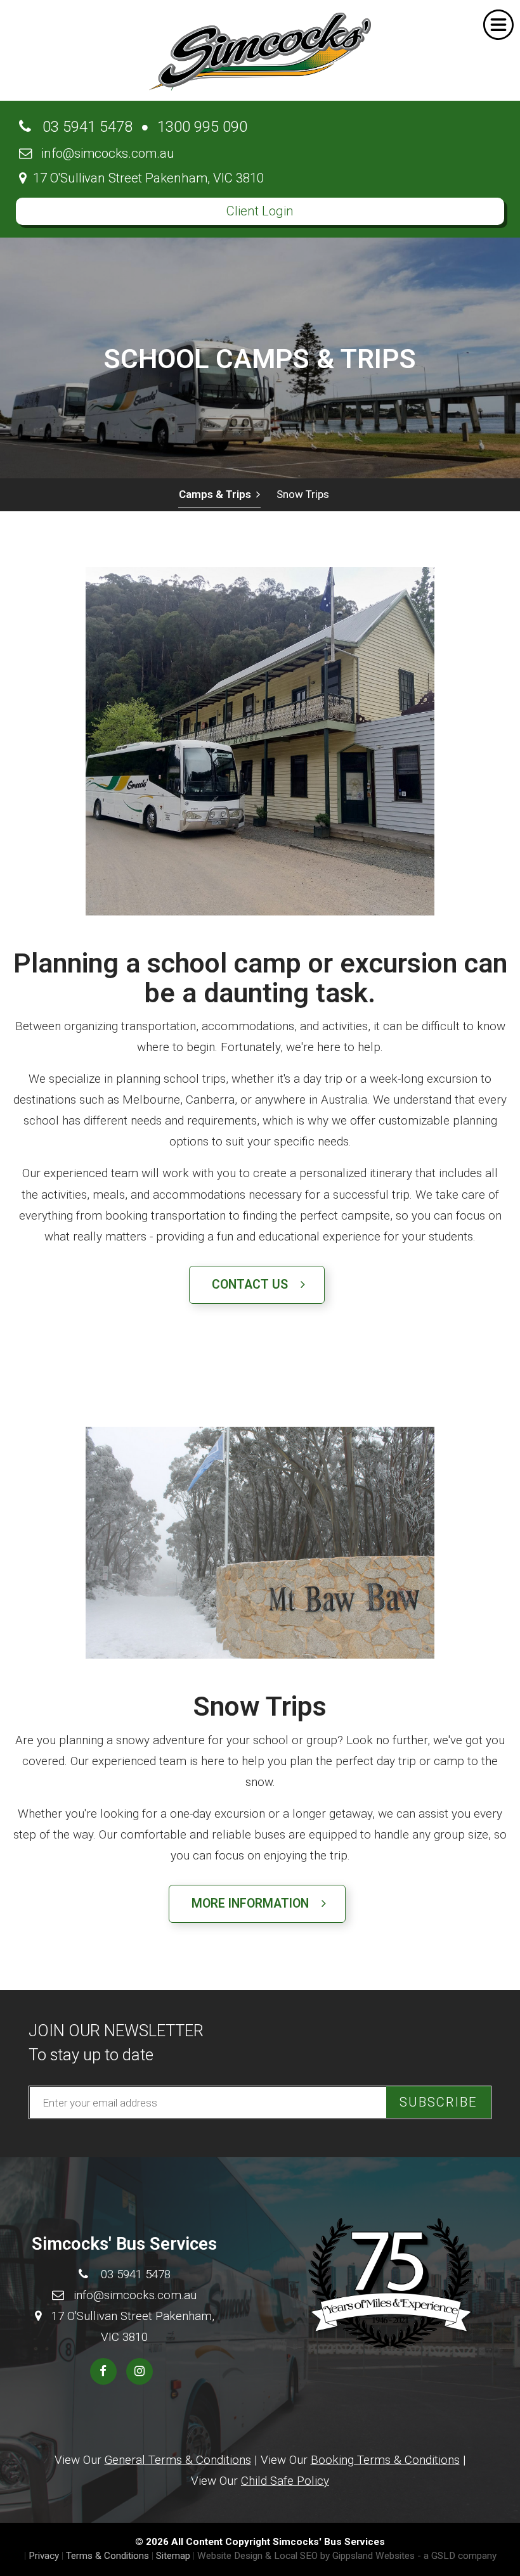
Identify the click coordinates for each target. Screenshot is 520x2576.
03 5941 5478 (82, 127)
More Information (257, 1903)
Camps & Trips (218, 494)
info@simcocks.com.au (103, 153)
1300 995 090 (202, 127)
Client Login (260, 211)
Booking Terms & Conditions (385, 2460)
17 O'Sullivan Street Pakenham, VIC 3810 (145, 178)
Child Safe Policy (285, 2481)
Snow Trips (303, 494)
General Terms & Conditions (178, 2460)
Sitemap (173, 2556)
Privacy (44, 2556)
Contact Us (256, 1285)
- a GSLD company (457, 2556)
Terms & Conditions (107, 2556)
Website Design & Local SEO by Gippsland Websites (306, 2556)
